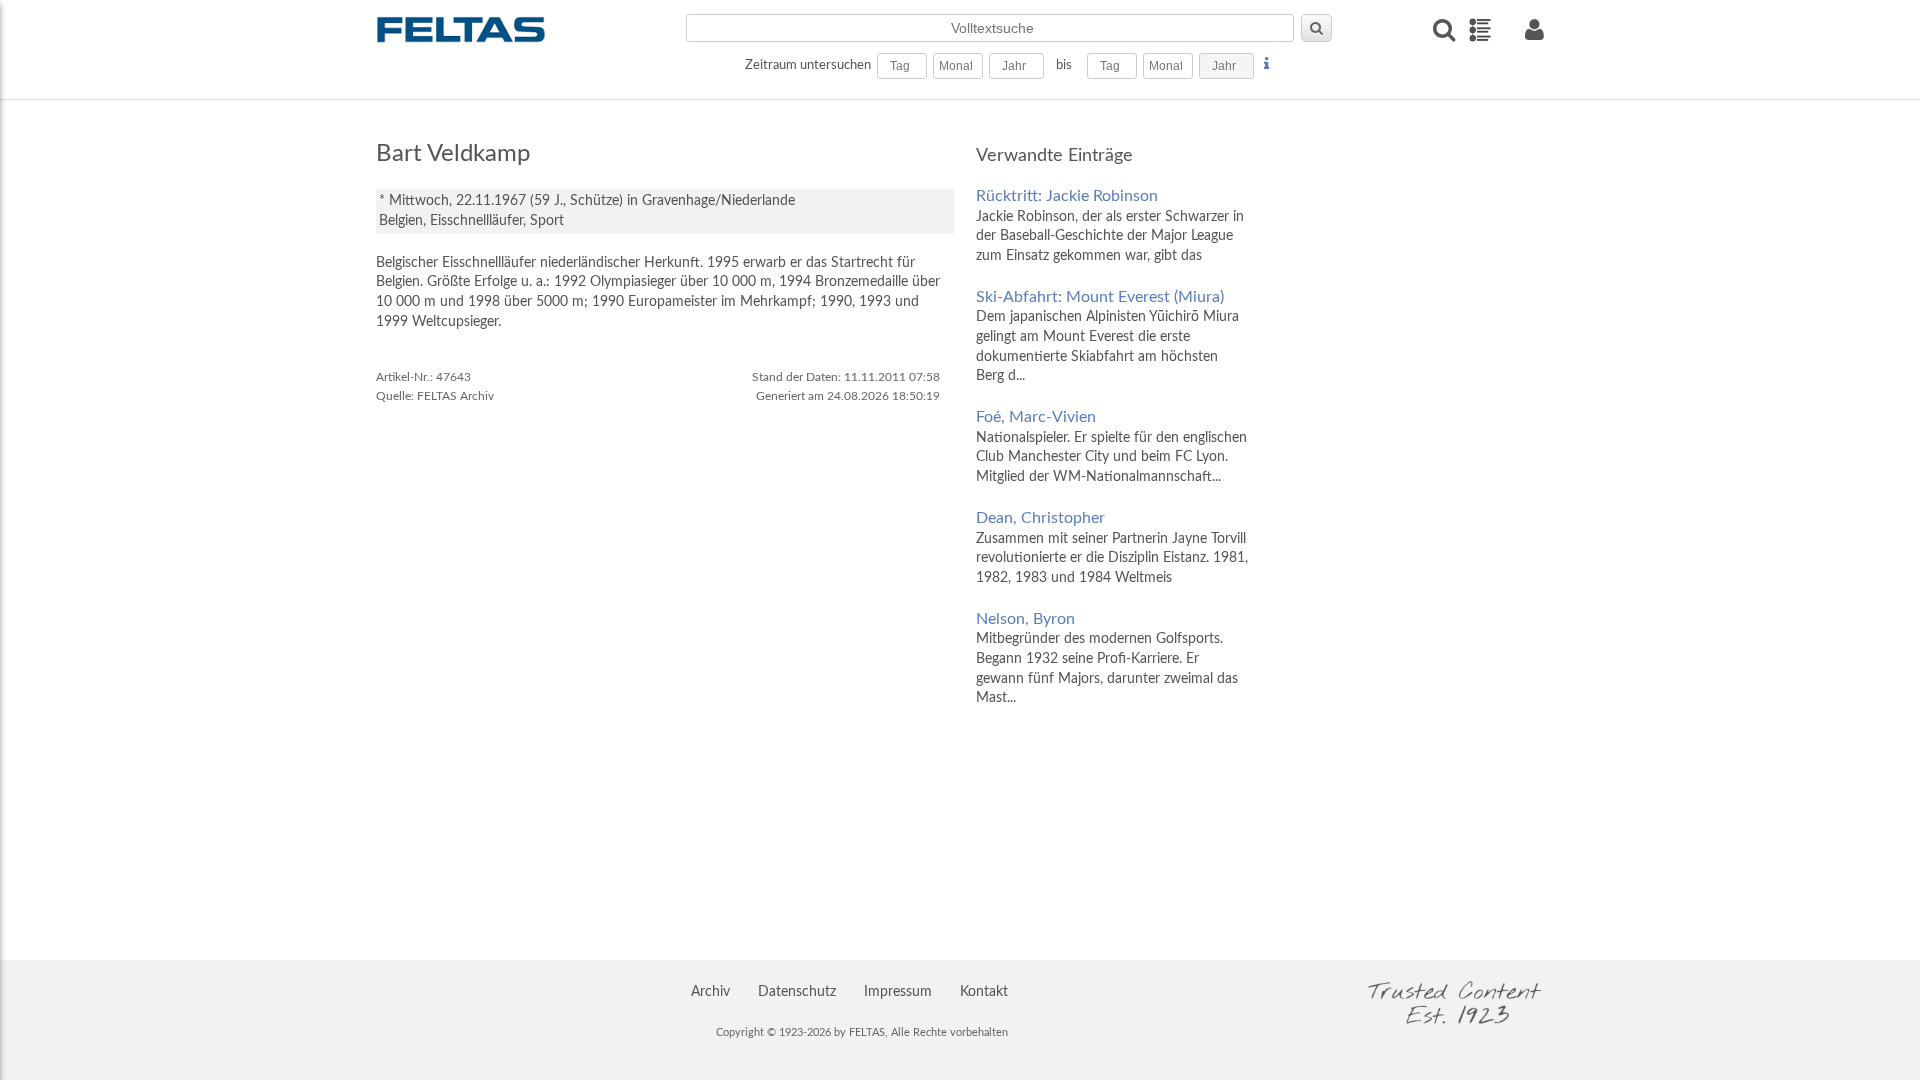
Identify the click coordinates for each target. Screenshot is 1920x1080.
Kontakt (984, 992)
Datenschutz (797, 992)
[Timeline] (1479, 30)
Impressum (898, 992)
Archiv (710, 992)
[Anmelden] (1534, 29)
